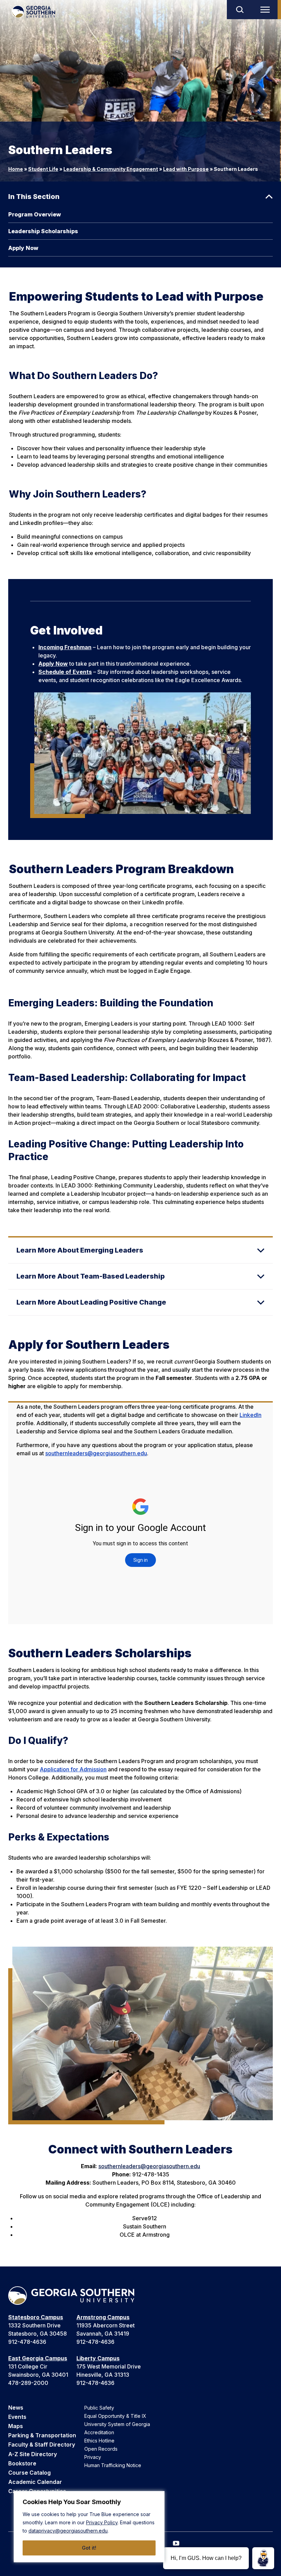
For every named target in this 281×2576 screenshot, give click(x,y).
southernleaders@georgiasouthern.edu (96, 1453)
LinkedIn (251, 1415)
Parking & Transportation (42, 2435)
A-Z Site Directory (33, 2454)
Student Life (43, 169)
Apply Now (23, 248)
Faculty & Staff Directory (42, 2445)
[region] (89, 2527)
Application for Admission (73, 1769)
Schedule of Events (65, 672)
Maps (16, 2426)
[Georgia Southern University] (33, 12)
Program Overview (35, 214)
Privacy (93, 2457)
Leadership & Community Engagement (111, 169)
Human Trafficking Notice (113, 2465)
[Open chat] (263, 2558)
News (16, 2408)
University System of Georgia (117, 2424)
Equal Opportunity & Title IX (115, 2416)
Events (17, 2417)
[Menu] (267, 10)
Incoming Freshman (65, 647)
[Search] (240, 10)
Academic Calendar (35, 2482)
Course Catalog (29, 2473)
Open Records (101, 2449)
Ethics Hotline (99, 2441)
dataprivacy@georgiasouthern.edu (68, 2531)
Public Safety (99, 2408)
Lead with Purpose (186, 169)
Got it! (89, 2548)
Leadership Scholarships (43, 231)
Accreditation (99, 2432)
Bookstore (22, 2463)
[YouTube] (176, 2543)
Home (16, 169)
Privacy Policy (102, 2522)
